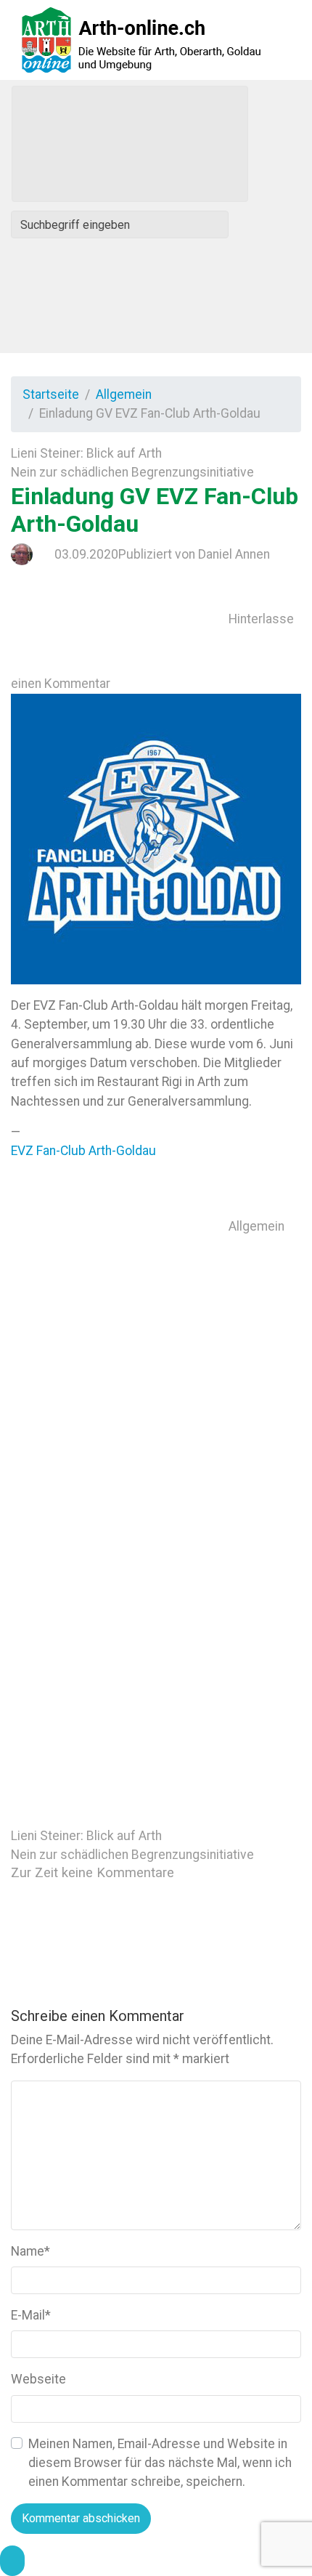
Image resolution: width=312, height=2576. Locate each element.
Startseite (51, 394)
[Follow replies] (120, 1934)
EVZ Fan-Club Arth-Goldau (83, 1151)
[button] (12, 2561)
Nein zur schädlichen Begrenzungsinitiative (132, 472)
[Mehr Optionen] (120, 1771)
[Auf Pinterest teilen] (120, 1553)
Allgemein (124, 394)
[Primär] (130, 144)
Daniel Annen (234, 554)
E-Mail (31, 2315)
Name (30, 2251)
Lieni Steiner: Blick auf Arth (86, 453)
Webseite (38, 2379)
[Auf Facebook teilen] (120, 1444)
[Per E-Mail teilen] (120, 1662)
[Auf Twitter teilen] (120, 1335)
